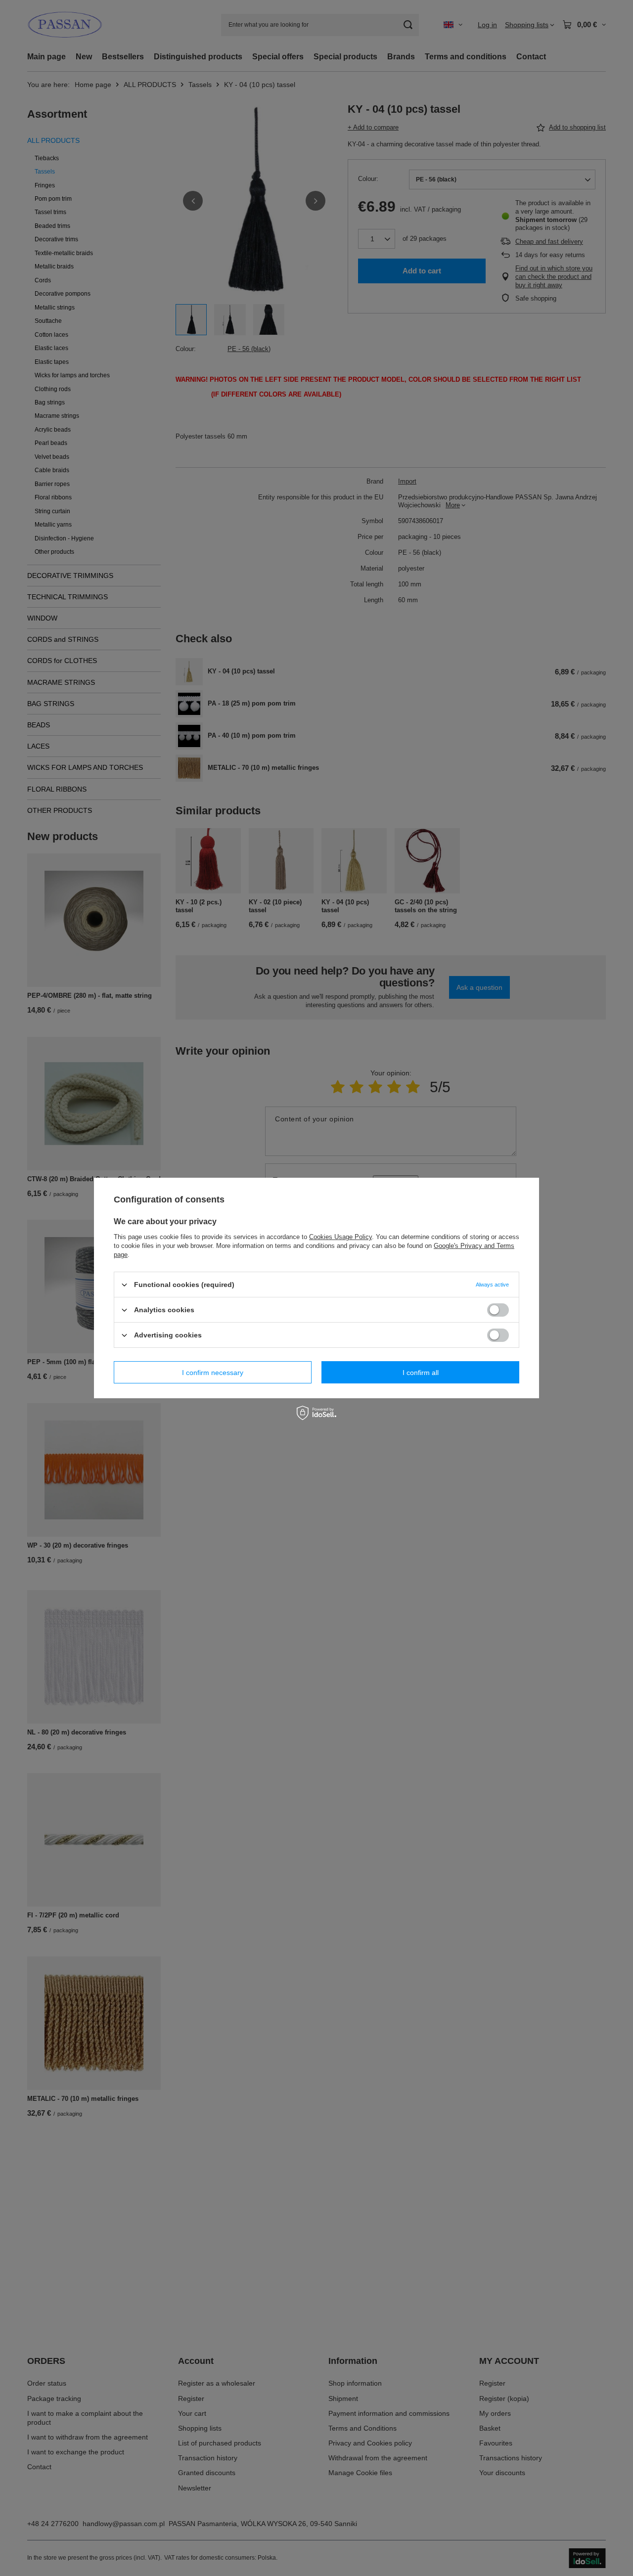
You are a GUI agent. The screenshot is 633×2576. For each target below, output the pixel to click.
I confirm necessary (213, 1372)
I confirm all (421, 1372)
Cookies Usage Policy (340, 1237)
